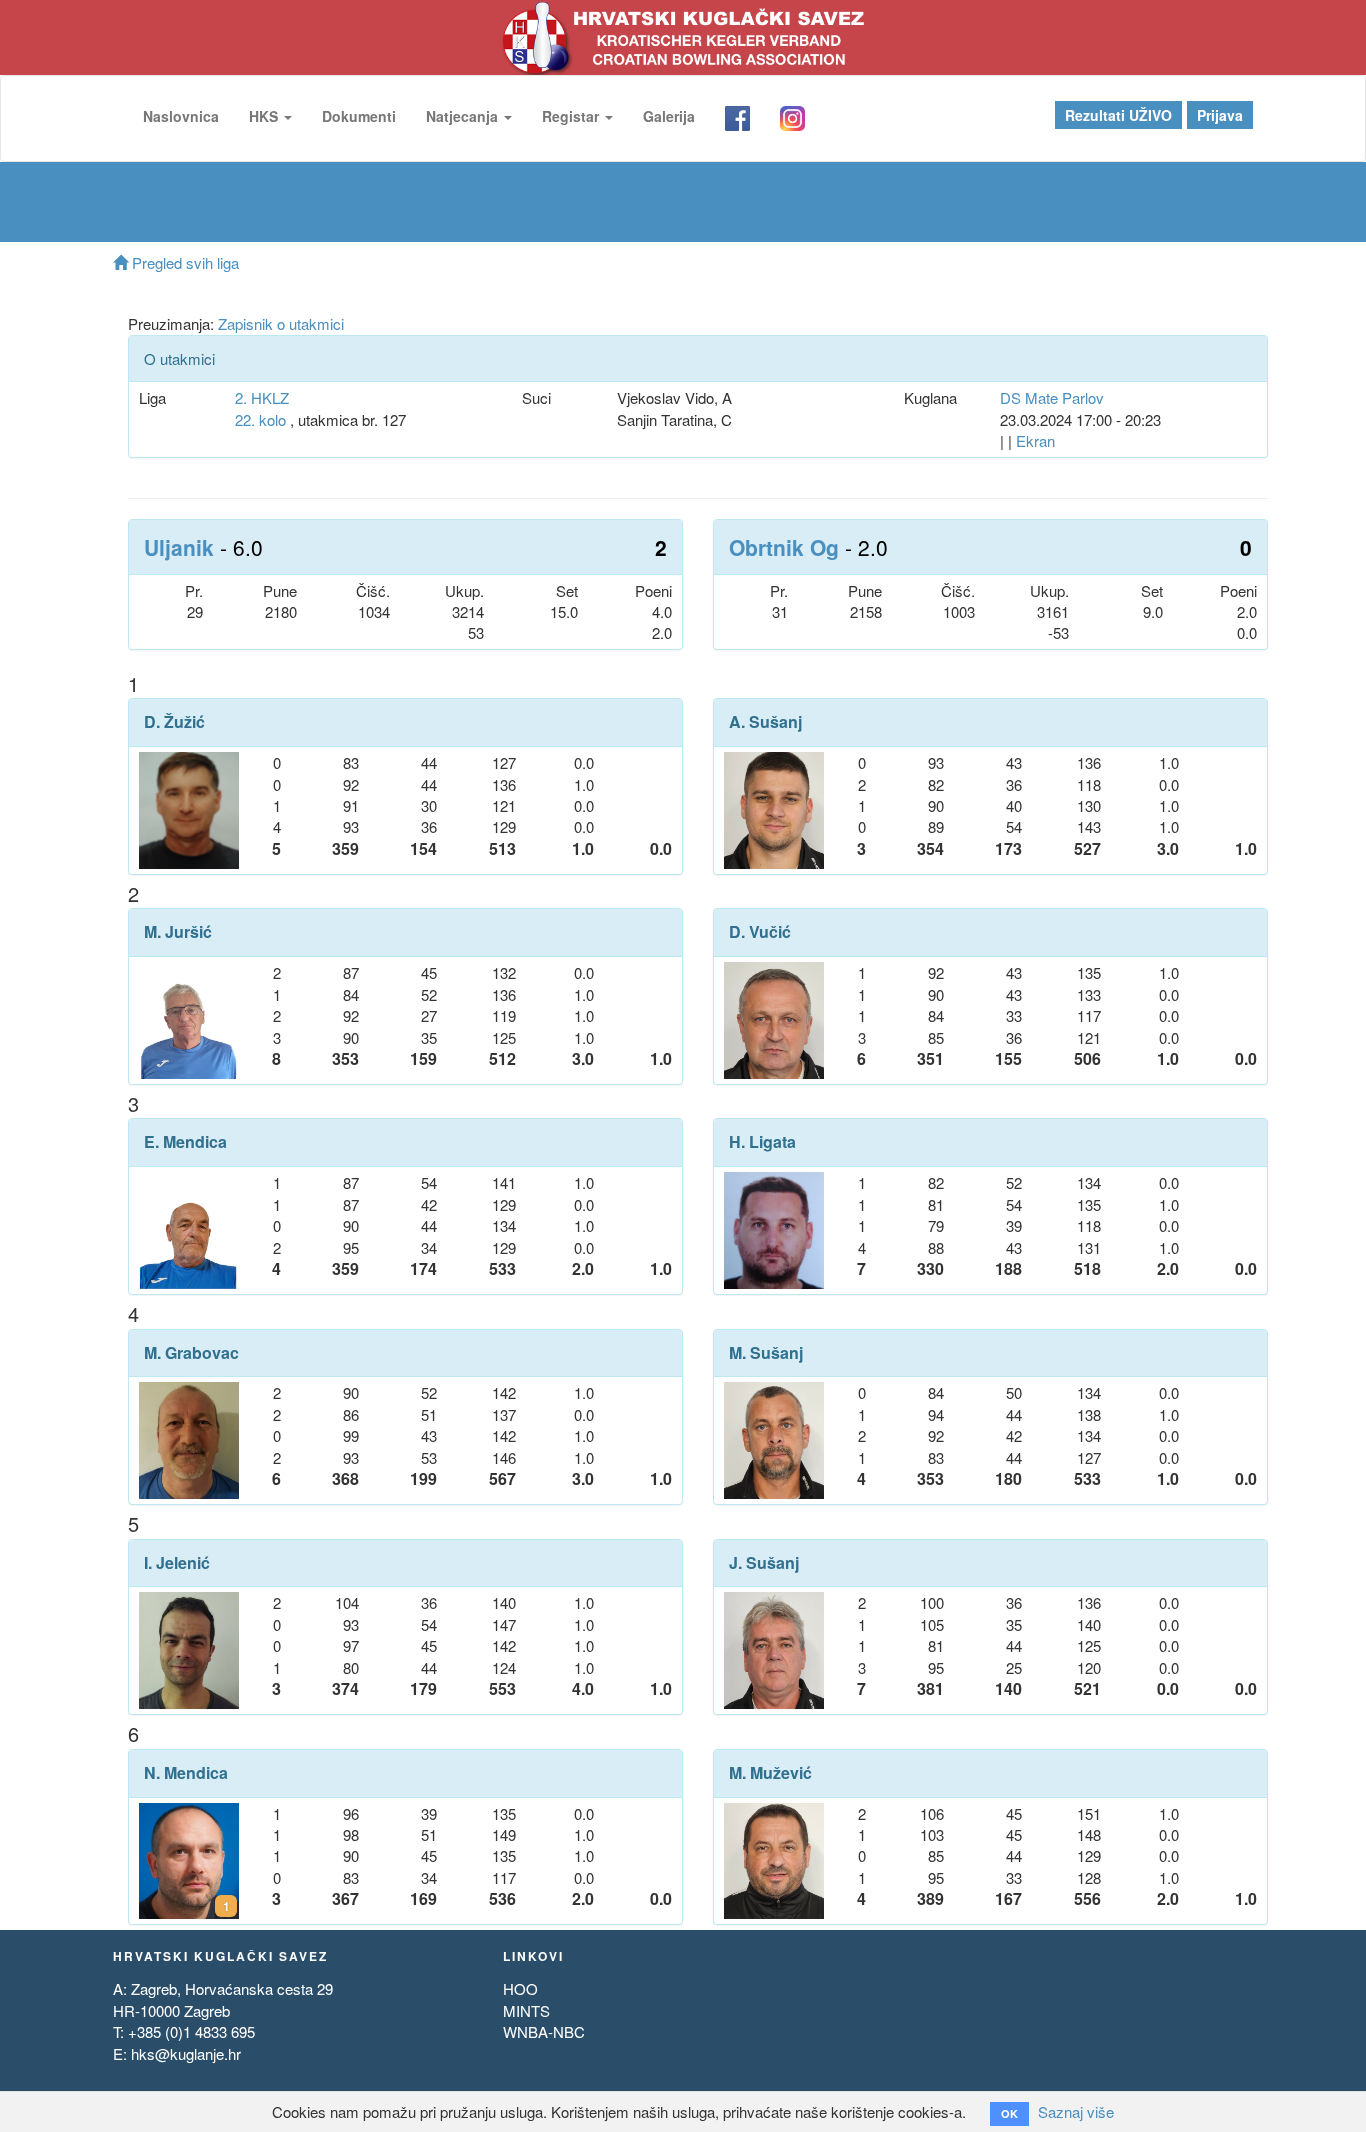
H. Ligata (762, 1142)
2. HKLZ (262, 397)
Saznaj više (1076, 2111)
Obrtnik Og (784, 547)
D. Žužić (174, 722)
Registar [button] (572, 116)
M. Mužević (770, 1773)
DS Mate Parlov (1052, 397)
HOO (520, 1988)
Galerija (669, 116)
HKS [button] (265, 116)
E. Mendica (185, 1142)
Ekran (1035, 440)
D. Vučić (760, 932)
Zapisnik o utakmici (281, 323)
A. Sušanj (765, 722)
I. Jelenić (177, 1563)
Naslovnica (181, 116)
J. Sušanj (764, 1563)
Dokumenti (359, 116)
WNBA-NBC (544, 2031)
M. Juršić (178, 932)
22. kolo (260, 419)
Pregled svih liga (183, 262)
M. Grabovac (191, 1353)
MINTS (526, 2010)
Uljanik (179, 547)
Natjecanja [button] (464, 116)
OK (1009, 2113)
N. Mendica (186, 1773)
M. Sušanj (766, 1353)
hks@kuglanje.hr (186, 2053)
